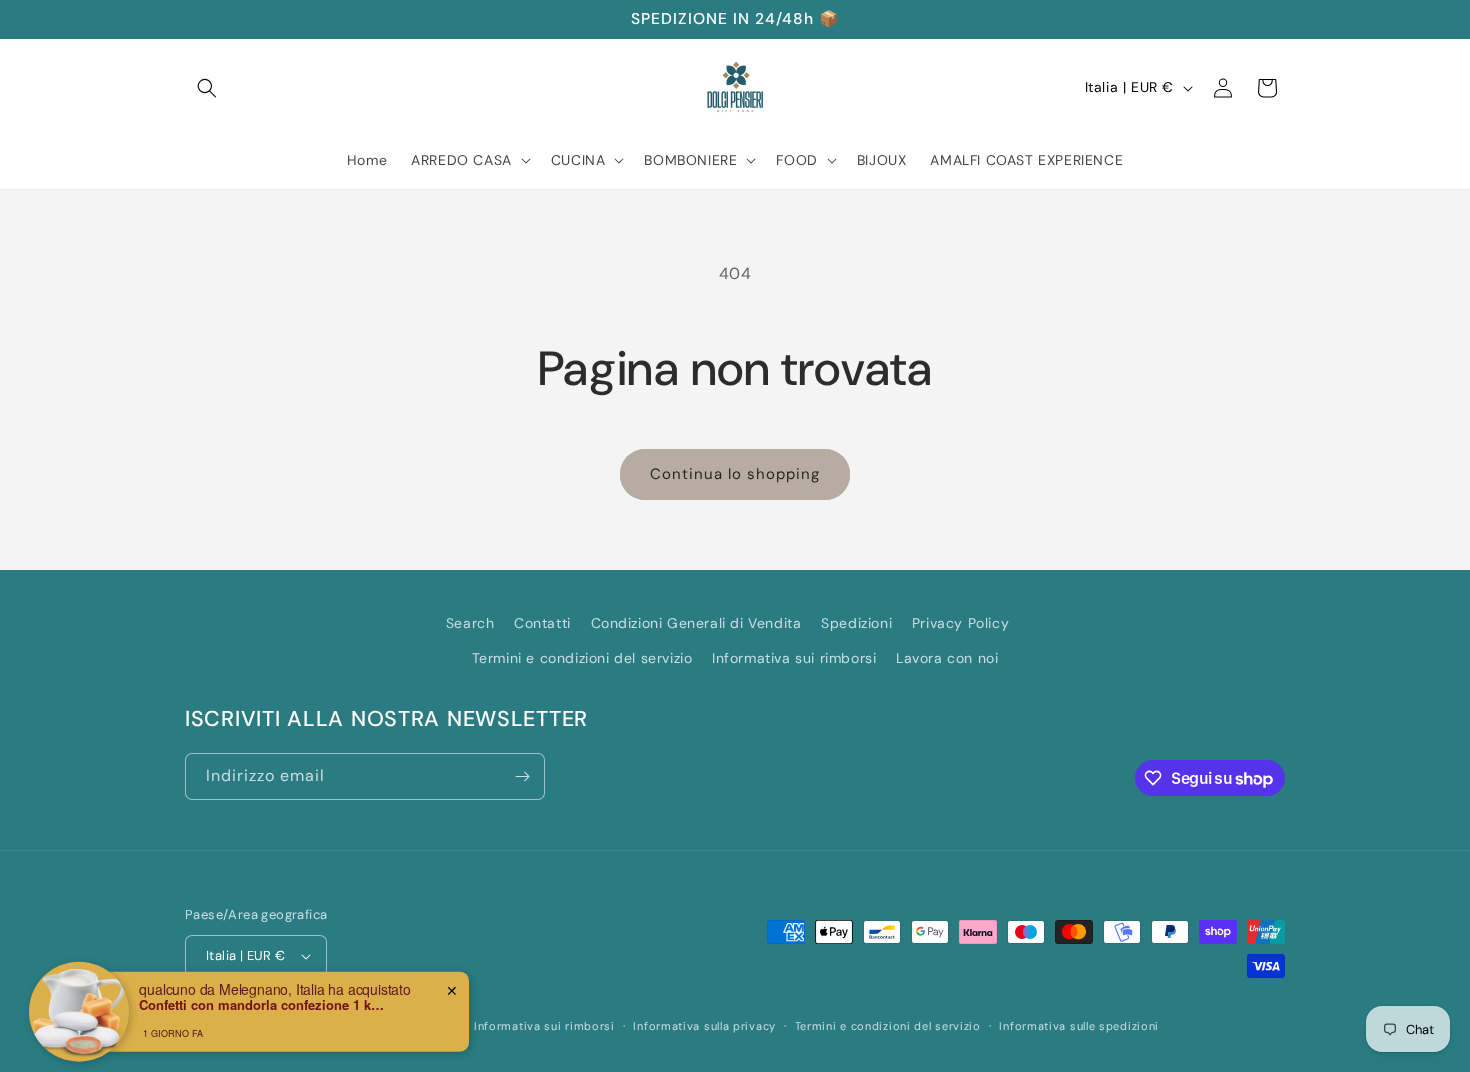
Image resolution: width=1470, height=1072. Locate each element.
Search (470, 623)
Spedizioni (856, 623)
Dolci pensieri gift (285, 1026)
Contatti (542, 623)
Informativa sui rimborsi (794, 658)
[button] (207, 88)
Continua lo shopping (735, 474)
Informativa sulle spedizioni (1079, 1026)
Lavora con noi (947, 658)
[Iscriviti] (522, 776)
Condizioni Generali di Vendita (696, 623)
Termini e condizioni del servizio (582, 658)
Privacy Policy (960, 623)
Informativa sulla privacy (704, 1026)
